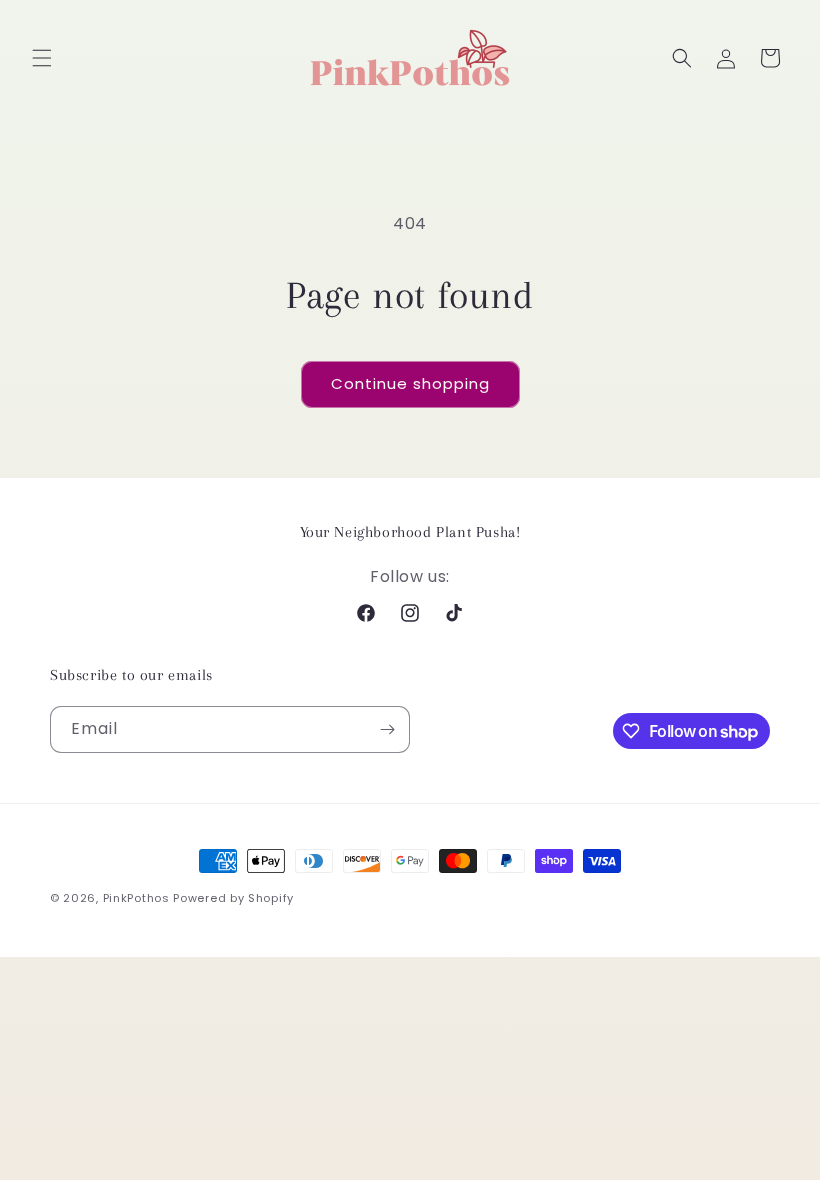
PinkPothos (136, 898)
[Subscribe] (387, 729)
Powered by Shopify (233, 898)
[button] (42, 58)
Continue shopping (410, 383)
